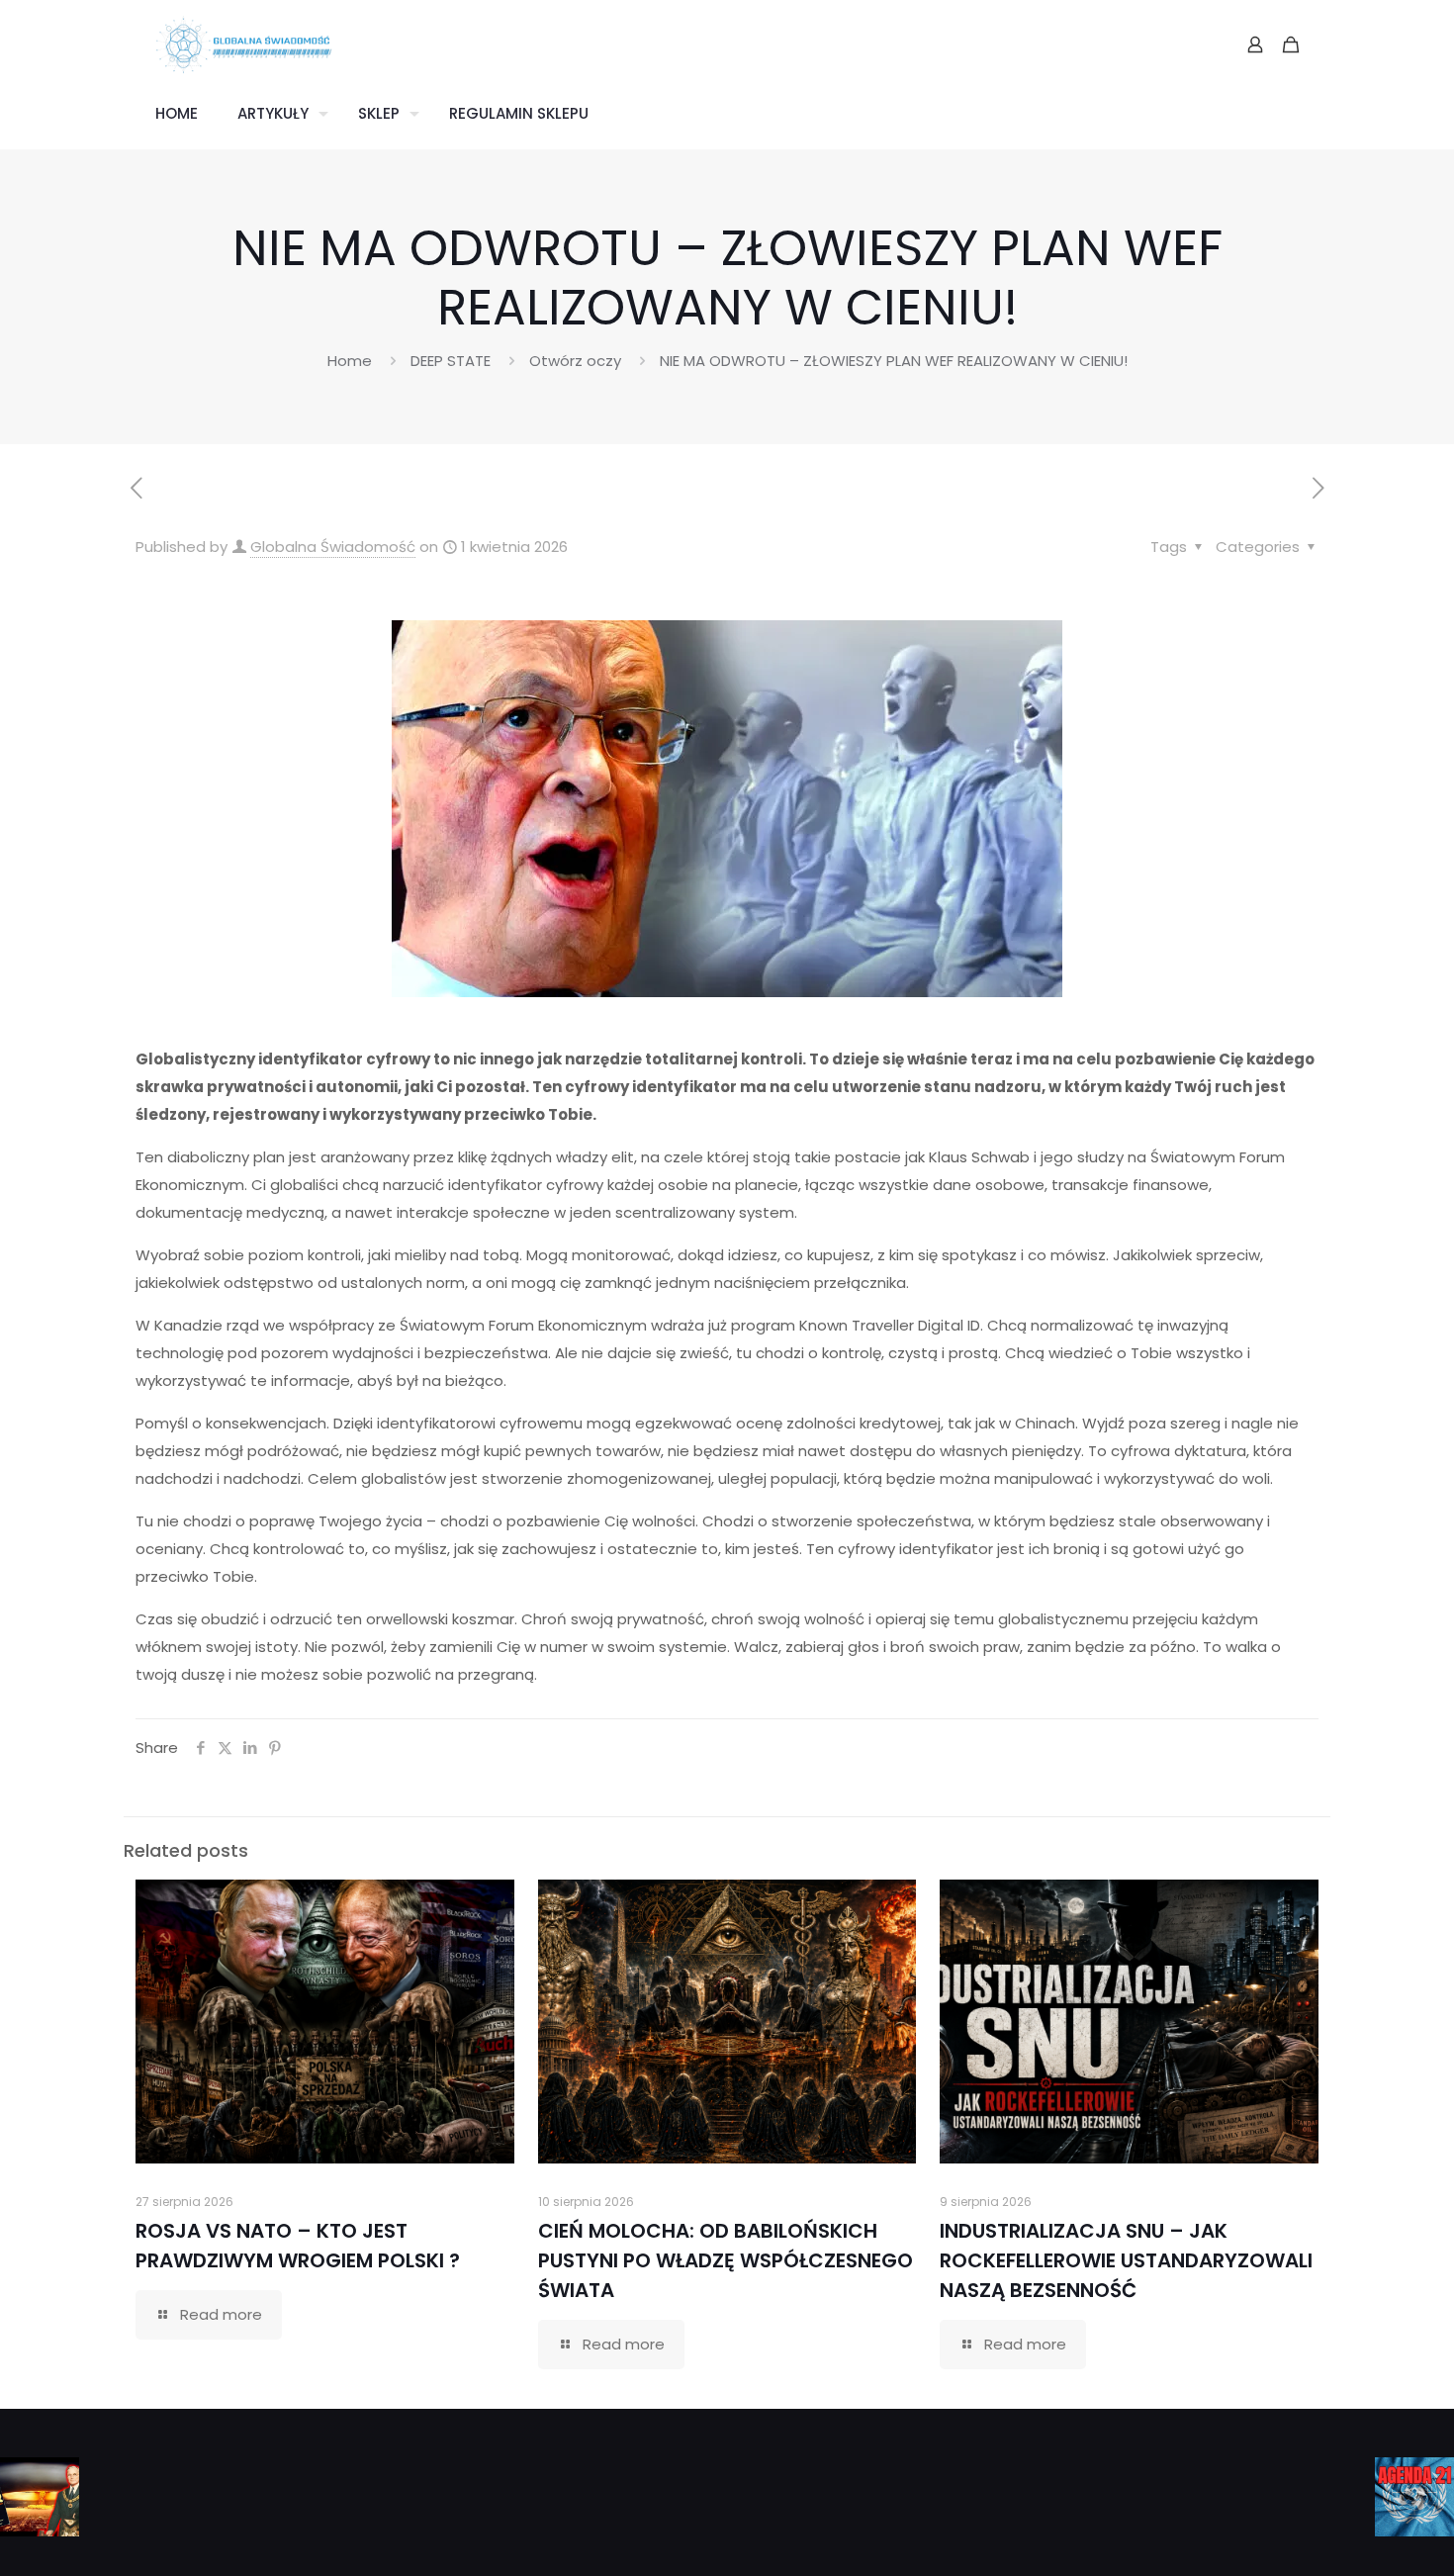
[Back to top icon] (1359, 2535)
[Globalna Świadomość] (244, 45)
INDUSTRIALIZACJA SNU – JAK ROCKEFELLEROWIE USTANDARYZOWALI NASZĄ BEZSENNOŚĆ (1126, 2260)
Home (350, 361)
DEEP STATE (451, 361)
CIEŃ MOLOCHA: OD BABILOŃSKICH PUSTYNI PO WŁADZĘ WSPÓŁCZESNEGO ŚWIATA (726, 2260)
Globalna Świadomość (333, 547)
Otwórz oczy (575, 361)
